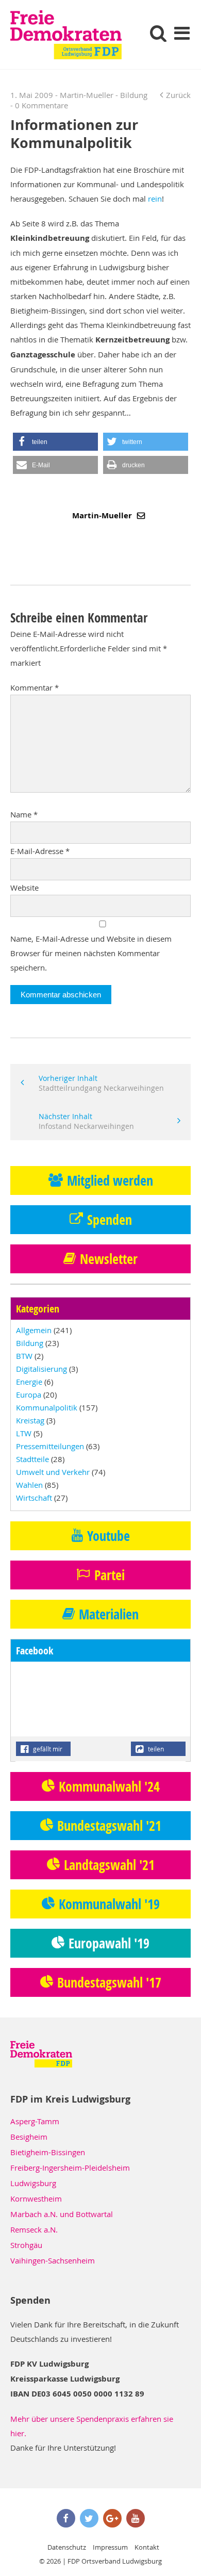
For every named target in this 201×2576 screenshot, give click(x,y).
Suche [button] (158, 33)
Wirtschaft (34, 1498)
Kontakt (147, 2547)
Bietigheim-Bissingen (48, 2152)
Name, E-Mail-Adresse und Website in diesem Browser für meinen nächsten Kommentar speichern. (91, 953)
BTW (24, 1356)
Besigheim (29, 2137)
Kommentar (35, 687)
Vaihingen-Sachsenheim (53, 2260)
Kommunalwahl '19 (109, 1904)
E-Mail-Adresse (40, 851)
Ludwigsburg (33, 2183)
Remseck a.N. (34, 2229)
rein (155, 199)
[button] (55, 442)
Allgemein (34, 1330)
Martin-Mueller (103, 515)
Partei (110, 1575)
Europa (29, 1394)
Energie (29, 1382)
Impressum (110, 2547)
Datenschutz (67, 2547)
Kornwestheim (36, 2198)
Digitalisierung (41, 1369)
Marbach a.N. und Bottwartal (62, 2214)
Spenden (110, 1220)
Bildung (134, 95)
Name (24, 814)
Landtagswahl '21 (109, 1865)
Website (24, 888)
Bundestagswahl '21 (109, 1826)
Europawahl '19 (109, 1943)
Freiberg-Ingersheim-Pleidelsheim (70, 2168)
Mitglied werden (110, 1180)
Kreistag (30, 1420)
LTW (24, 1433)
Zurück (178, 95)
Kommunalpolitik (47, 1407)
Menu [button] (182, 33)
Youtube (108, 1536)
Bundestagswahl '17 (109, 1982)
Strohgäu (26, 2245)
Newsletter (109, 1259)
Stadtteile (32, 1459)
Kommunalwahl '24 (109, 1786)
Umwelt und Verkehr (53, 1472)
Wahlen (29, 1485)
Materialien (109, 1614)
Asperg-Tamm (35, 2121)
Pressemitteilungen (50, 1446)
